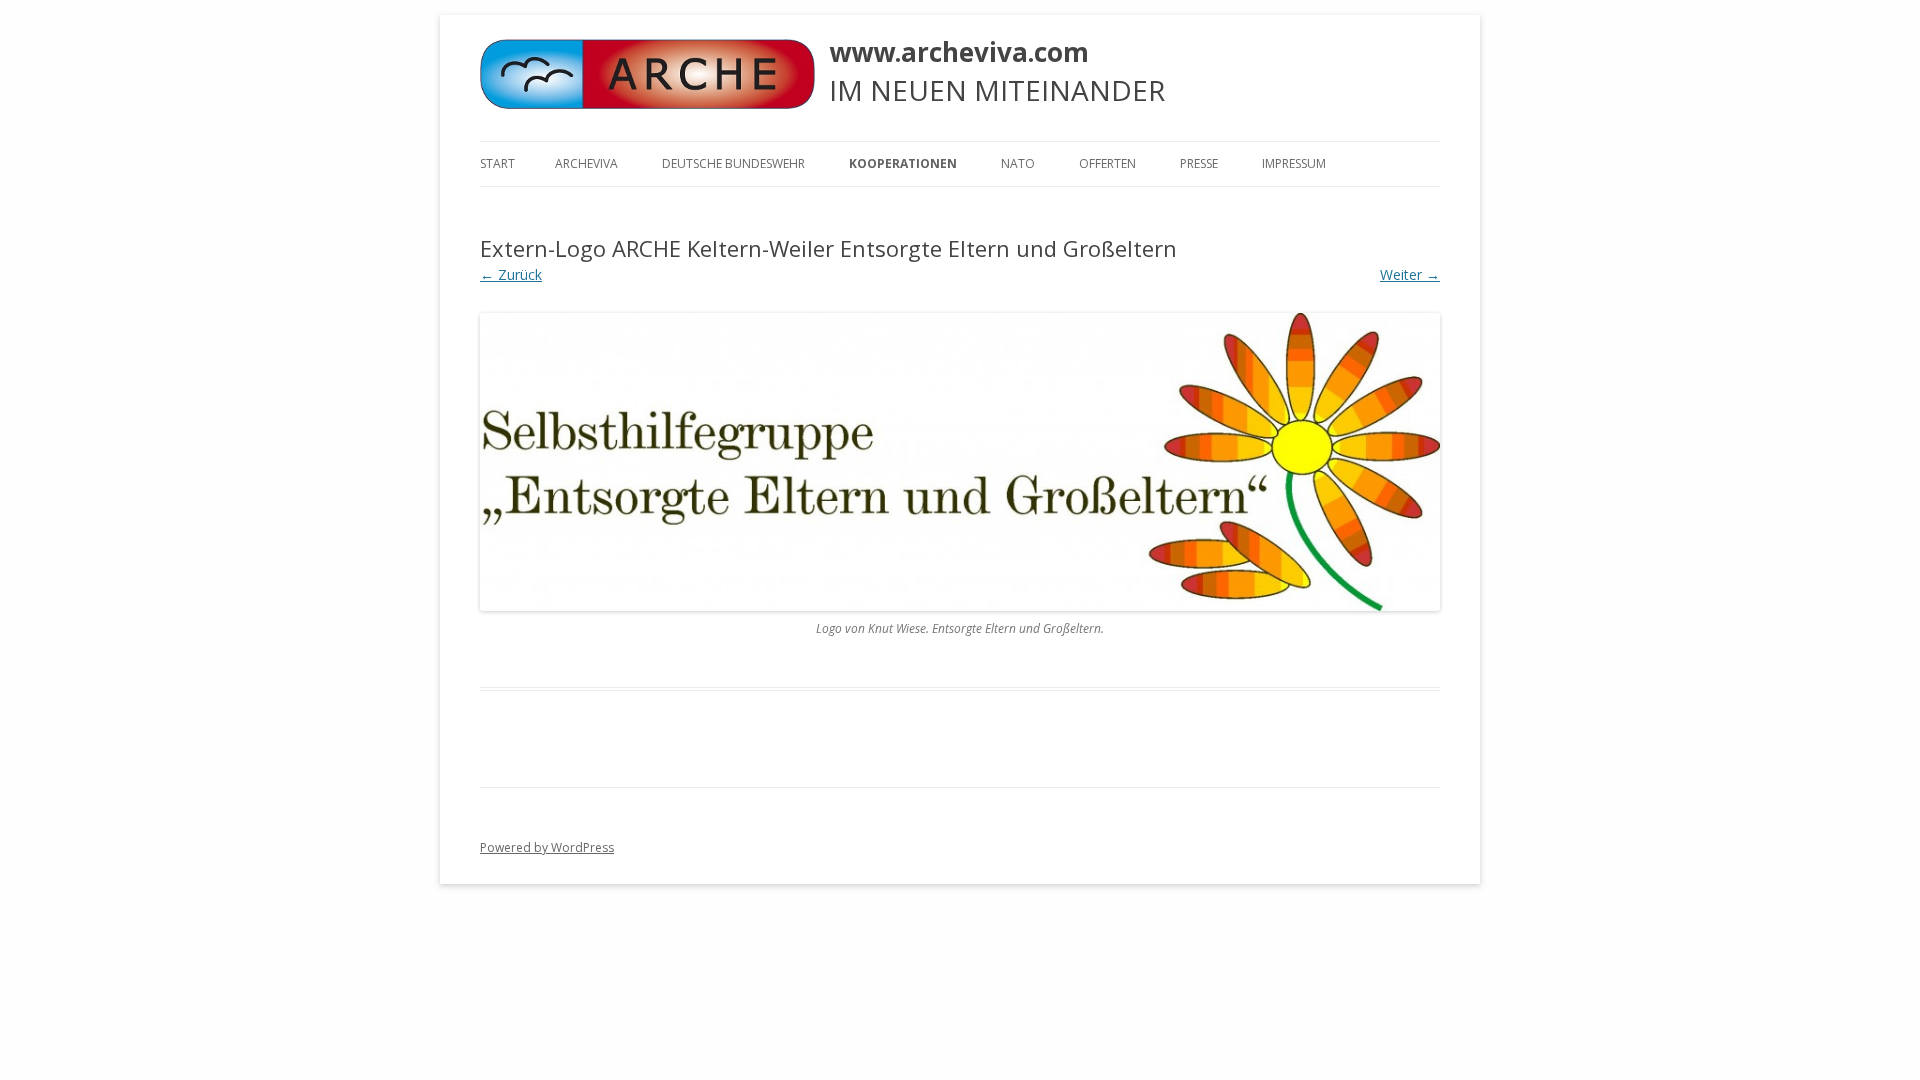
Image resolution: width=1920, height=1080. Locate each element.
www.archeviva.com (959, 52)
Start (497, 163)
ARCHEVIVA (586, 163)
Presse (1199, 163)
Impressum (1294, 163)
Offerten (1107, 163)
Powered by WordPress (547, 847)
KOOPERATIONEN (903, 163)
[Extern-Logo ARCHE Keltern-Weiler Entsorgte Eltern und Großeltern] (960, 461)
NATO (1018, 163)
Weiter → (1410, 274)
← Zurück (511, 274)
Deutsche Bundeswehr (733, 163)
